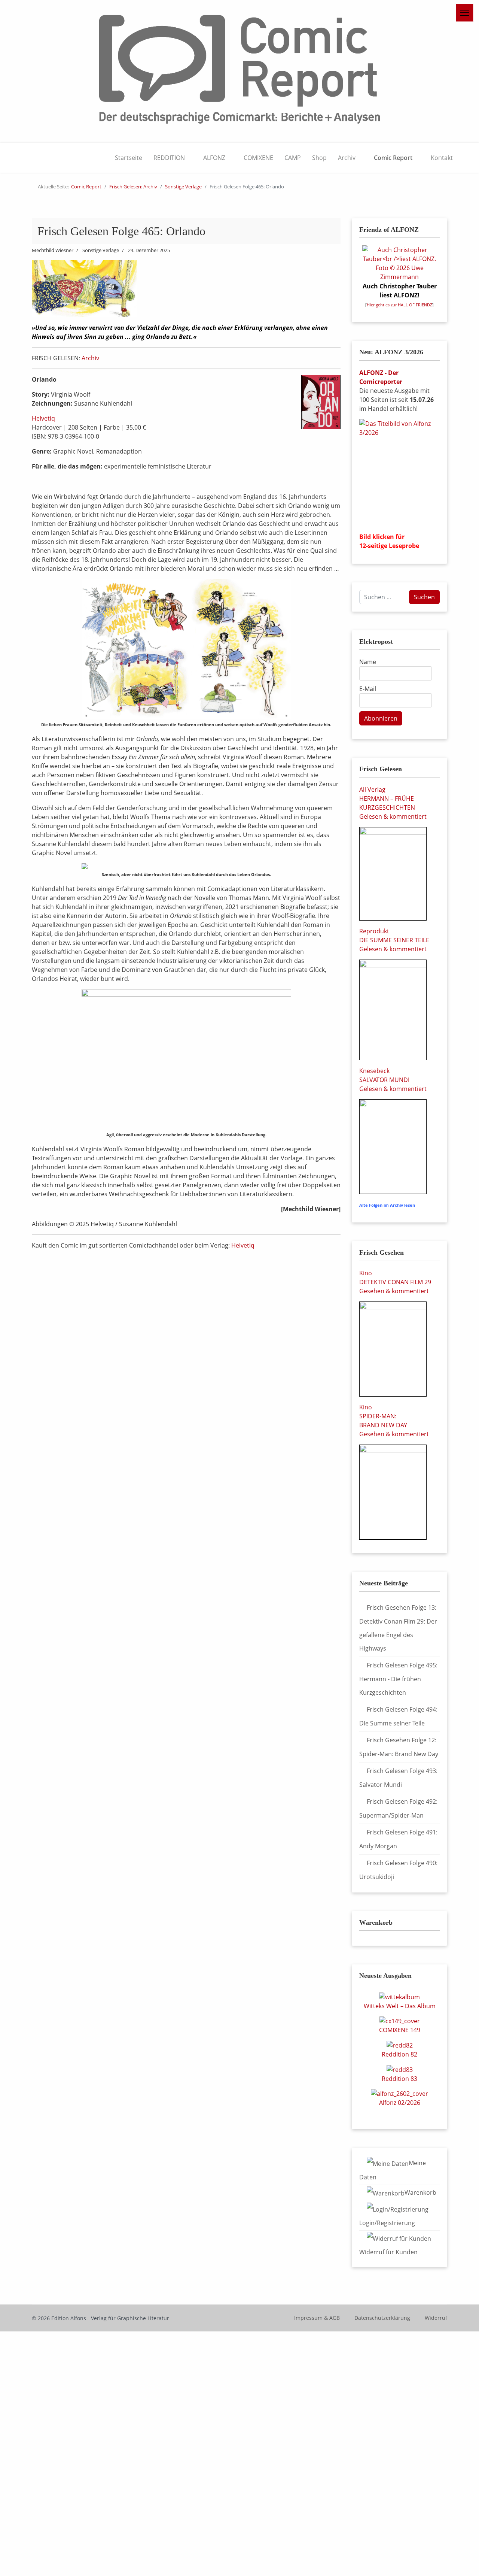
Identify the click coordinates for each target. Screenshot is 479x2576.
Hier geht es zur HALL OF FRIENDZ (399, 305)
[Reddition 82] (400, 2045)
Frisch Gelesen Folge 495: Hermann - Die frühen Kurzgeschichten (398, 1679)
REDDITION (169, 158)
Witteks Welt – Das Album (400, 2006)
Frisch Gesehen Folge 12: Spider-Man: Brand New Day (399, 1747)
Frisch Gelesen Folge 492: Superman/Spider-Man (398, 1808)
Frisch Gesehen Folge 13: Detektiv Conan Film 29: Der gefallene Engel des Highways (398, 1628)
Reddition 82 (399, 2054)
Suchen (424, 597)
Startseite (129, 158)
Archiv (347, 158)
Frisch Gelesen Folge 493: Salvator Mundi (398, 1778)
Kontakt (442, 158)
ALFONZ (214, 158)
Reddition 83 (399, 2079)
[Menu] (465, 13)
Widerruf (436, 2318)
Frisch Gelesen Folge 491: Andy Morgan (398, 1839)
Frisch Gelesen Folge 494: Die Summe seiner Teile (398, 1716)
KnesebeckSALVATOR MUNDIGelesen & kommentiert (393, 1080)
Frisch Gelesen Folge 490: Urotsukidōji (398, 1870)
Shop (319, 158)
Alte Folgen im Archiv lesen (387, 1205)
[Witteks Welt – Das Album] (399, 1996)
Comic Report (393, 158)
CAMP (293, 158)
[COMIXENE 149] (400, 2021)
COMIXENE (258, 158)
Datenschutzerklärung (382, 2318)
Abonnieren (381, 718)
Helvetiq (43, 418)
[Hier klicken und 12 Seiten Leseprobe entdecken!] (399, 473)
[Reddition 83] (400, 2069)
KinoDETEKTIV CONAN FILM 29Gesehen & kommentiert (395, 1282)
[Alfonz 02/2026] (399, 2093)
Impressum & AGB (317, 2318)
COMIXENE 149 (400, 2030)
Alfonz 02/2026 (400, 2103)
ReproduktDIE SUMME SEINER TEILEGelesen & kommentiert (394, 940)
